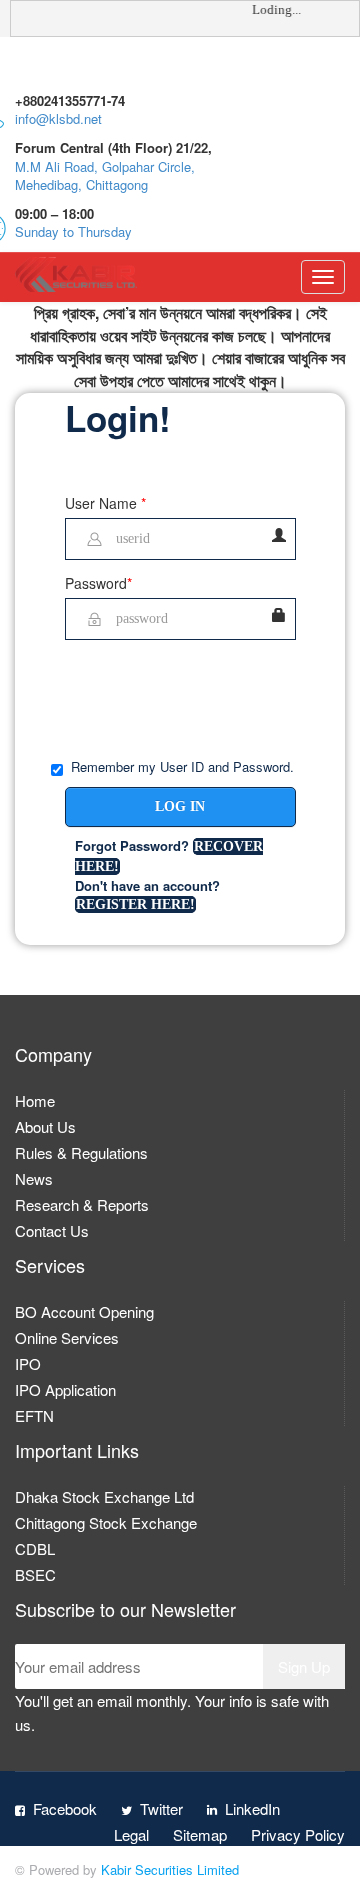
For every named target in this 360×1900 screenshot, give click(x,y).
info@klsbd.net (58, 118)
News (34, 1178)
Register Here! (135, 904)
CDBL (35, 1548)
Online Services (67, 1337)
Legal (131, 1834)
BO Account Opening (84, 1311)
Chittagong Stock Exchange (106, 1522)
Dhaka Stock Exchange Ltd (104, 1496)
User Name (105, 503)
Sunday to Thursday (73, 231)
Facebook (65, 1808)
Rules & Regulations (81, 1152)
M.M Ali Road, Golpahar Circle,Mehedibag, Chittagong (105, 176)
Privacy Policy (298, 1834)
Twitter (161, 1808)
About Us (45, 1126)
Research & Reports (82, 1204)
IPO (28, 1363)
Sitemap (200, 1834)
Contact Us (52, 1230)
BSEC (35, 1574)
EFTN (34, 1415)
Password (98, 583)
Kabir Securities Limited (170, 1869)
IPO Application (65, 1389)
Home (35, 1100)
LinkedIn (252, 1808)
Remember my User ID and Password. (182, 767)
